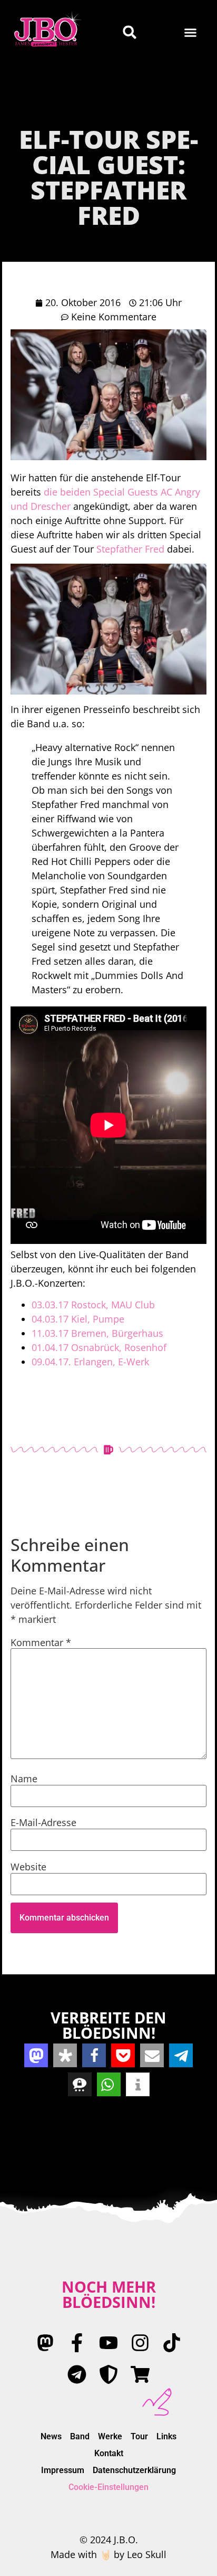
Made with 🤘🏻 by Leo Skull (108, 2554)
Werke (110, 2436)
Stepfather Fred (130, 549)
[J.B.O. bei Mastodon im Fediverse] (45, 2343)
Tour (139, 2436)
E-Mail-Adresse (43, 1822)
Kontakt (109, 2453)
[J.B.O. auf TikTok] (172, 2343)
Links (166, 2436)
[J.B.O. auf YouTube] (108, 2343)
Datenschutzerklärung (134, 2470)
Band (80, 2436)
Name (24, 1779)
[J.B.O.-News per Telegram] (77, 2374)
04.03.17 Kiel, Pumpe (78, 1319)
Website (28, 1867)
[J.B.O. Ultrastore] (140, 2374)
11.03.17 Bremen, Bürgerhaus (97, 1333)
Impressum (63, 2470)
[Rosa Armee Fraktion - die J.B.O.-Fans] (108, 2374)
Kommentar (41, 1642)
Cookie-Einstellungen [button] (108, 2487)
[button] (191, 32)
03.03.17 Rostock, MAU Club (93, 1305)
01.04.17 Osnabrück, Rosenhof (99, 1347)
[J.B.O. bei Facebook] (77, 2343)
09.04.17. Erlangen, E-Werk (90, 1362)
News (51, 2436)
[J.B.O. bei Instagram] (140, 2343)
